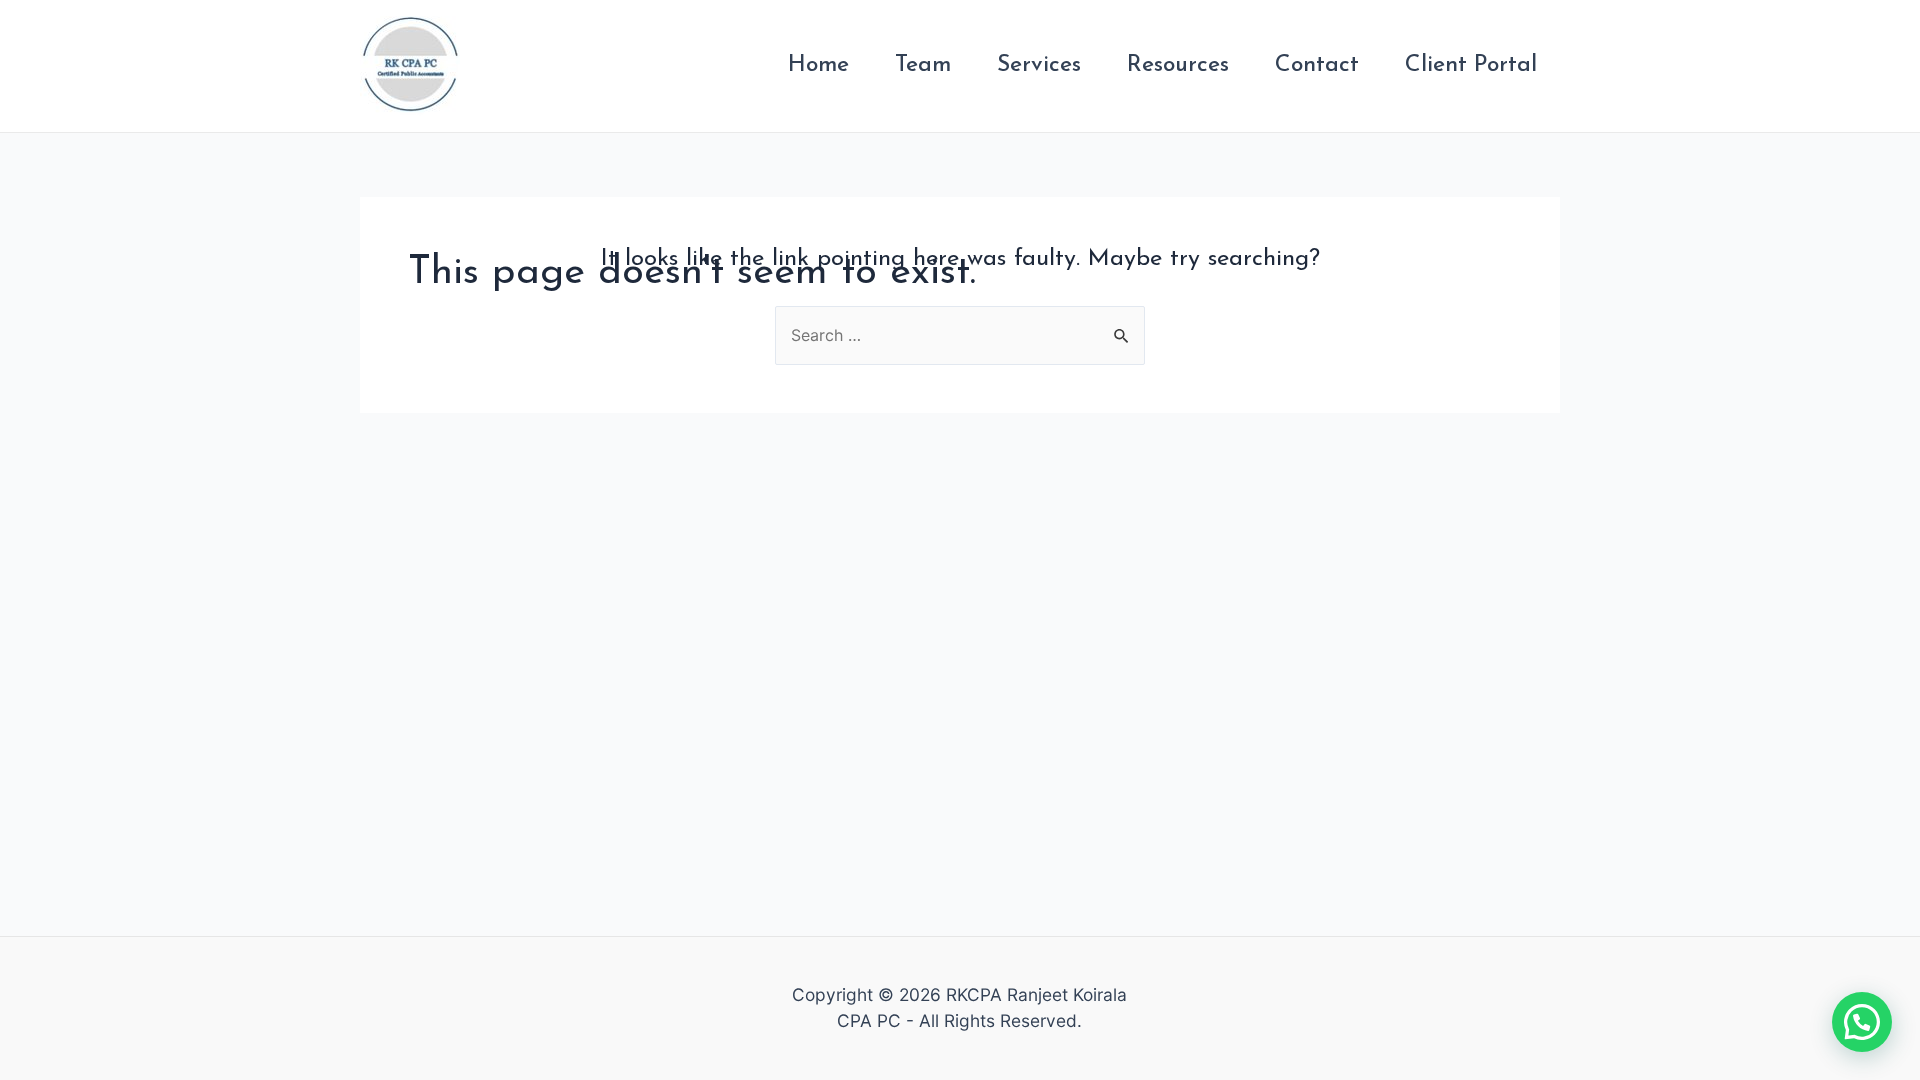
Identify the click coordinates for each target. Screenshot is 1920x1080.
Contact (1317, 65)
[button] (1862, 1022)
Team (923, 65)
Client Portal (1471, 65)
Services (1039, 65)
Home (818, 65)
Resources (1178, 65)
